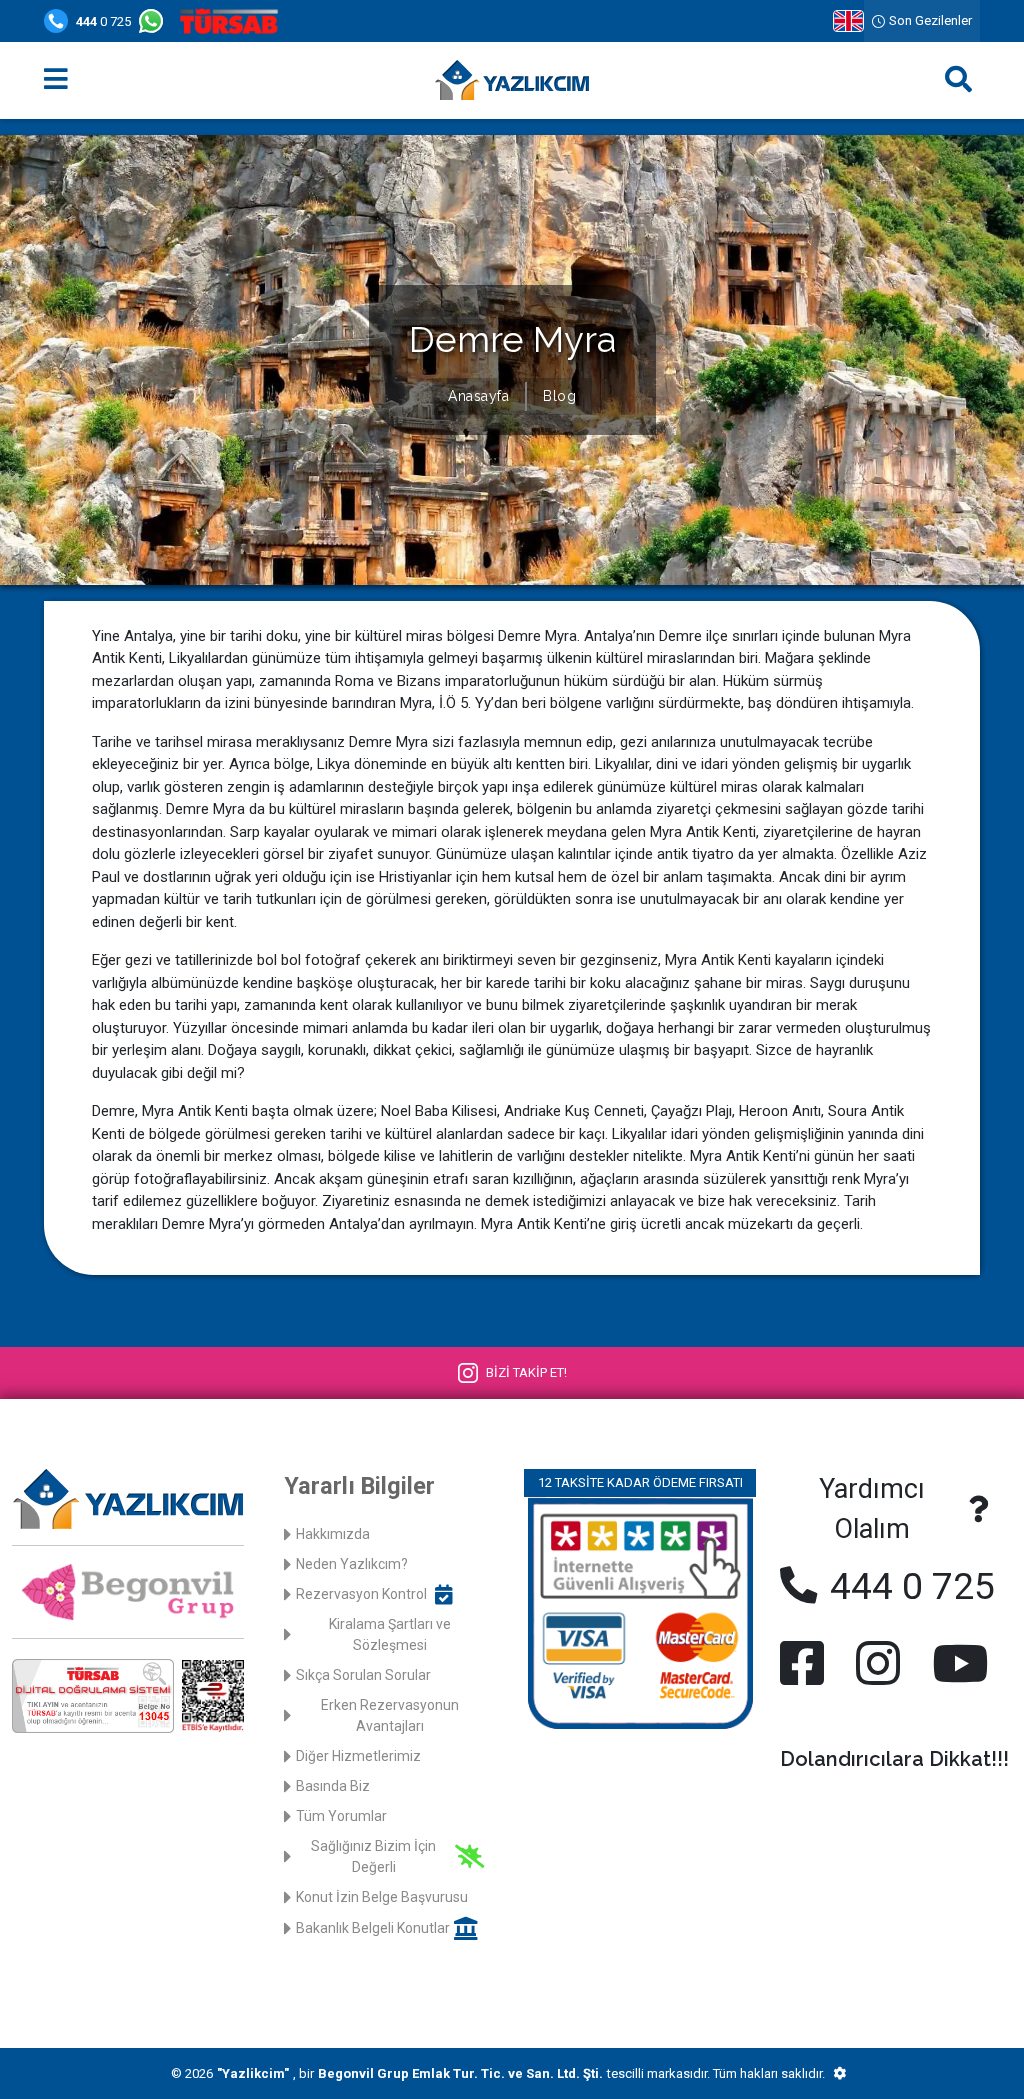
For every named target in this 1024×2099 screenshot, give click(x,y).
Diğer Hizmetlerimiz (358, 1756)
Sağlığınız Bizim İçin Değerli (373, 1856)
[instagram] (878, 1663)
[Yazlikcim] (512, 80)
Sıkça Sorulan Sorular (363, 1675)
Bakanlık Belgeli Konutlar (373, 1928)
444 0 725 (908, 1586)
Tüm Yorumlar (341, 1816)
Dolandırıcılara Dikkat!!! (894, 1759)
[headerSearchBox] (958, 80)
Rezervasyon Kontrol (361, 1594)
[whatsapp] (155, 21)
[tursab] (233, 21)
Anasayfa (478, 396)
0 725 (103, 21)
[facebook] (806, 1663)
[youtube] (956, 1663)
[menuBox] (56, 80)
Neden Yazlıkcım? (352, 1564)
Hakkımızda (333, 1534)
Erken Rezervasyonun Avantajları (390, 1715)
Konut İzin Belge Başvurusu (382, 1897)
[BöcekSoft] (839, 2074)
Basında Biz (333, 1786)
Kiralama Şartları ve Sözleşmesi (390, 1634)
